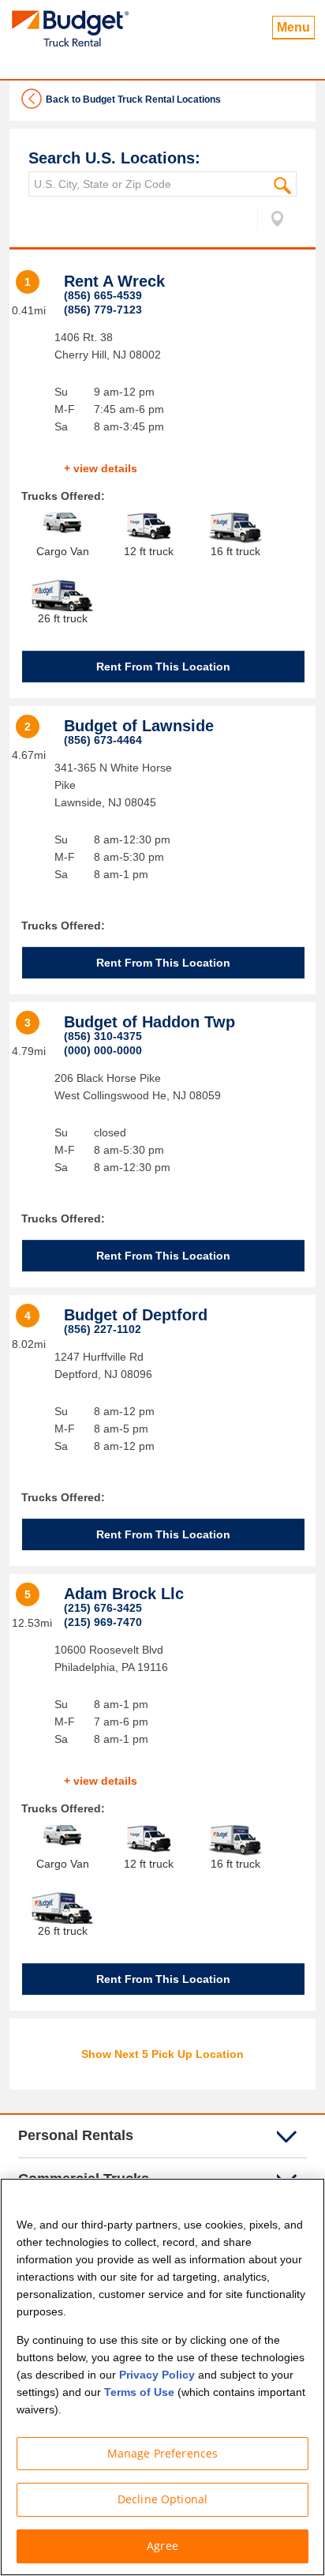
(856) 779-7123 (103, 310)
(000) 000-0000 (103, 1050)
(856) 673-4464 (103, 740)
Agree (162, 2546)
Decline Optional (162, 2499)
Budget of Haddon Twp (149, 1022)
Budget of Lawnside (139, 726)
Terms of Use (139, 2392)
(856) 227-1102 (103, 1329)
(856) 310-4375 (103, 1036)
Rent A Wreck (114, 281)
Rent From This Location (163, 667)
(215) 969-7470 (103, 1622)
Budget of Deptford (136, 1315)
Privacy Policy (157, 2375)
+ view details (101, 468)
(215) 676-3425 (103, 1608)
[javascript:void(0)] (271, 222)
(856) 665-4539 (103, 295)
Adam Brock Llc (124, 1594)
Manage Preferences (163, 2453)
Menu (293, 27)
